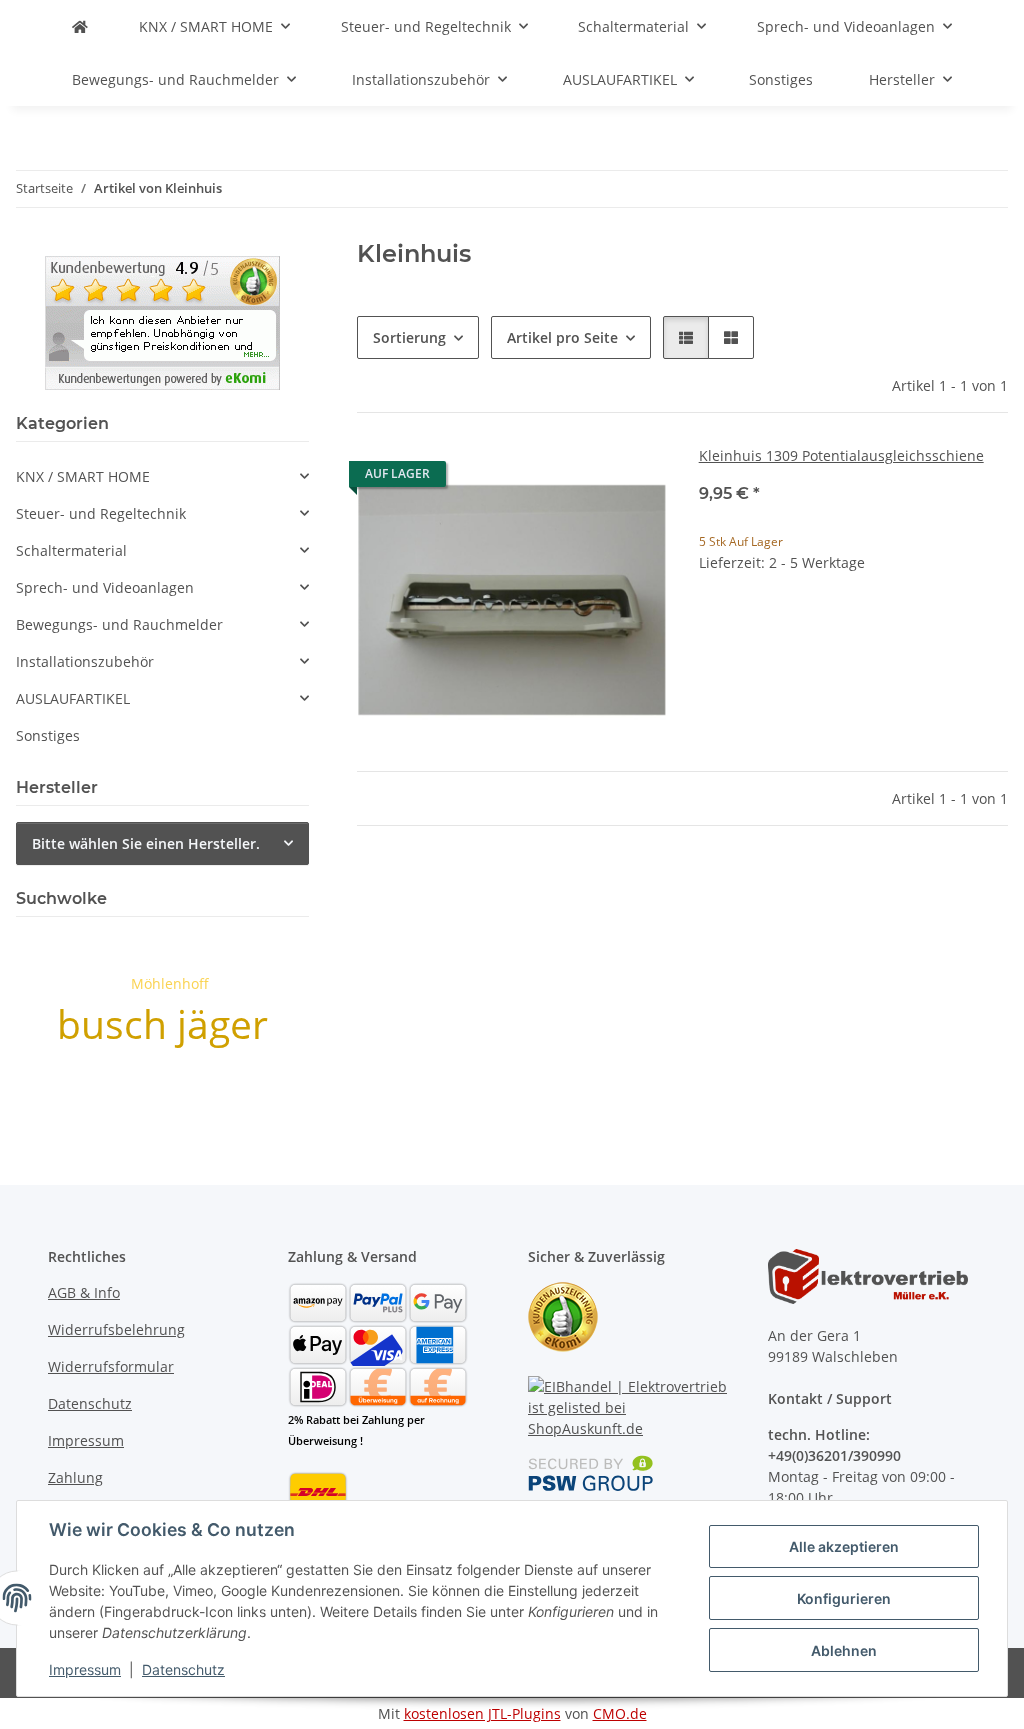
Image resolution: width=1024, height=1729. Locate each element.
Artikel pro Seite (562, 337)
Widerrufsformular (111, 1366)
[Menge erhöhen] (992, 626)
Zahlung (75, 1477)
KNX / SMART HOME (83, 476)
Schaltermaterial (71, 550)
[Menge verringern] (715, 626)
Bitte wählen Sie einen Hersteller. (146, 843)
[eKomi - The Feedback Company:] (563, 1315)
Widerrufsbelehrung (116, 1329)
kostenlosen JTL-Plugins (482, 1713)
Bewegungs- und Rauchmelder (119, 624)
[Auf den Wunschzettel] (633, 479)
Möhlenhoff (170, 983)
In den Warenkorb (853, 685)
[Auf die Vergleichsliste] (581, 479)
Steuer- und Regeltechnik (101, 513)
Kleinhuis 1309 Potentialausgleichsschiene (841, 455)
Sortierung (409, 337)
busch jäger (162, 1023)
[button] (686, 337)
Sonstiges (48, 735)
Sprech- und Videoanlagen (105, 587)
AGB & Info (84, 1292)
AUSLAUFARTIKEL (73, 698)
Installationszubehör (85, 661)
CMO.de (620, 1713)
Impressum (85, 1669)
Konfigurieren (844, 1598)
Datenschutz (183, 1669)
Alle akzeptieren (844, 1546)
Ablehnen (844, 1650)
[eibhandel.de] (80, 26)
